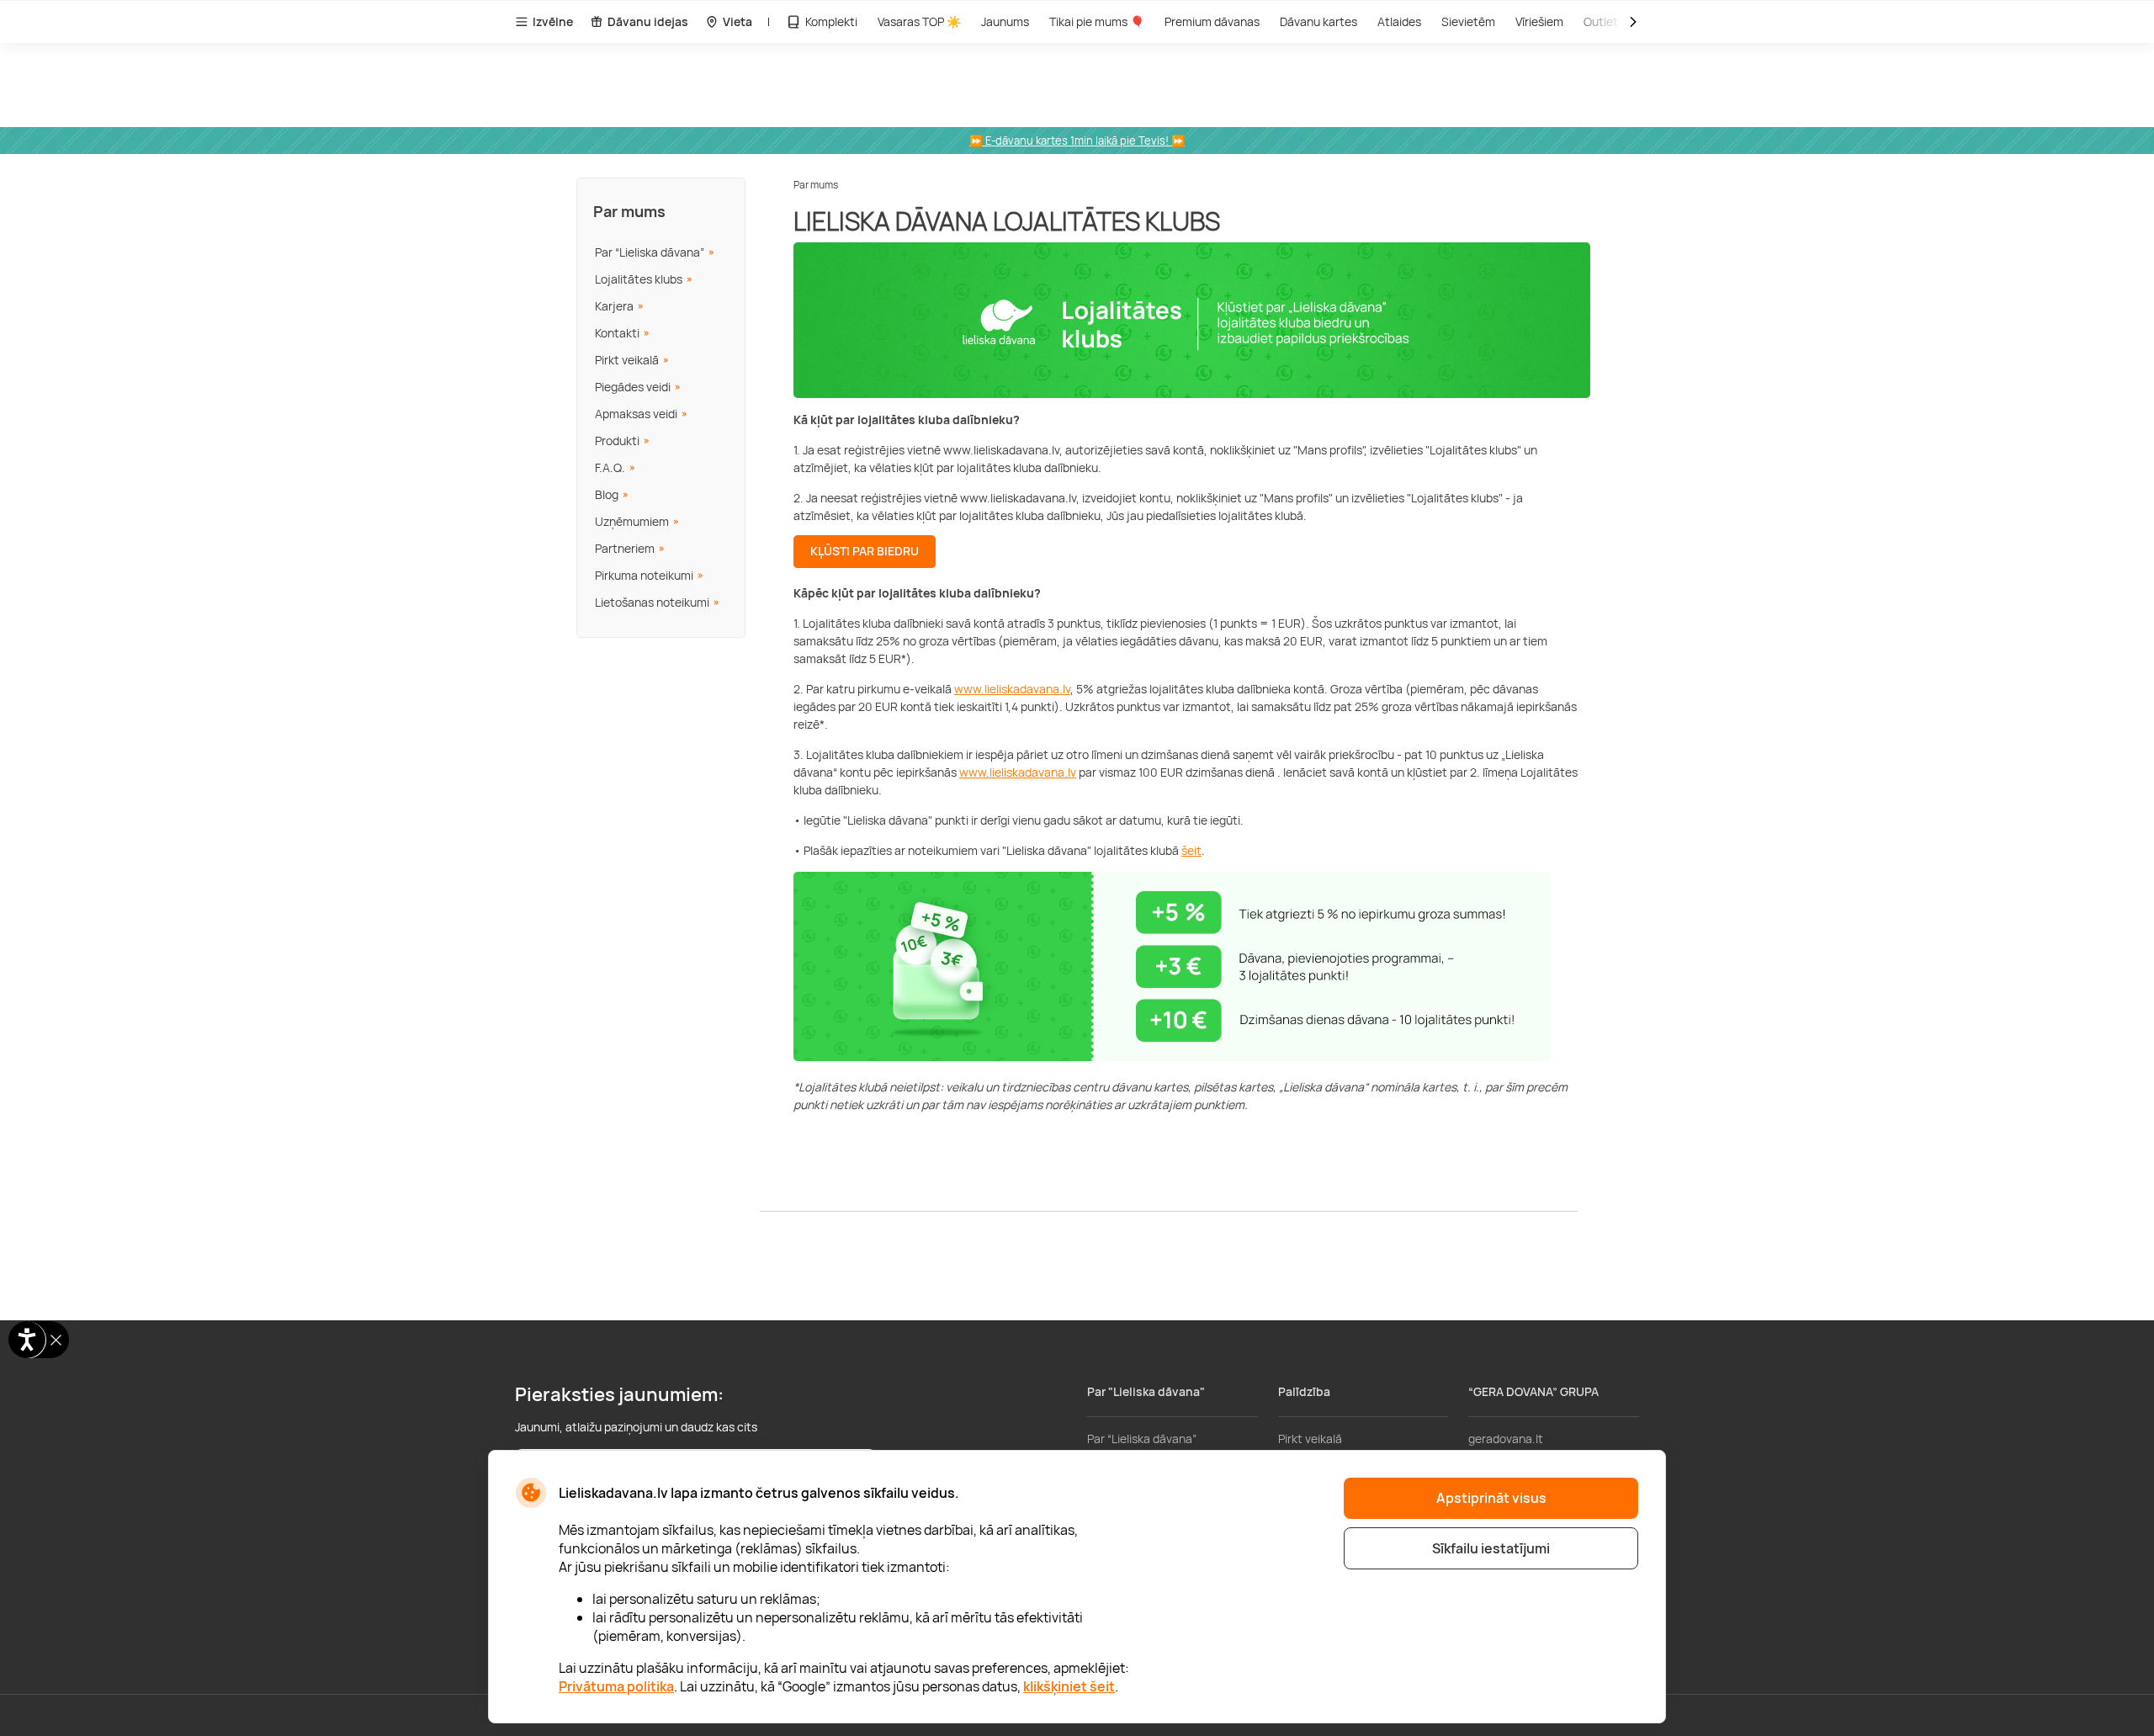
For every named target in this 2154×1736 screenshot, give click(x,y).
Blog (607, 494)
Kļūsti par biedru (865, 551)
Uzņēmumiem (632, 521)
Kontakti (617, 333)
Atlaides (1399, 21)
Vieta (737, 21)
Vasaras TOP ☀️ (919, 21)
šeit (1191, 850)
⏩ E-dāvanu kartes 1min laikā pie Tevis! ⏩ (1077, 141)
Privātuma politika (616, 1686)
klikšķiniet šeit (1069, 1686)
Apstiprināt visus (1491, 1498)
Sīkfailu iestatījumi (1491, 1548)
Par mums (629, 211)
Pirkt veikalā (627, 360)
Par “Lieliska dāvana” (650, 252)
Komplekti (831, 21)
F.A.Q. (610, 467)
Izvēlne (553, 21)
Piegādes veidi (633, 387)
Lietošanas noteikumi (652, 602)
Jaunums (1005, 21)
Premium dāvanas (1212, 21)
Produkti (617, 441)
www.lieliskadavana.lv (1012, 689)
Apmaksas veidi (636, 414)
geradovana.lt (1506, 1439)
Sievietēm (1468, 21)
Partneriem (625, 548)
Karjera (614, 306)
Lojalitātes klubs (639, 279)
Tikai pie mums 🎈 (1097, 21)
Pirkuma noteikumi (644, 575)
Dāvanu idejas (648, 21)
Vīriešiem (1539, 21)
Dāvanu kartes (1318, 21)
